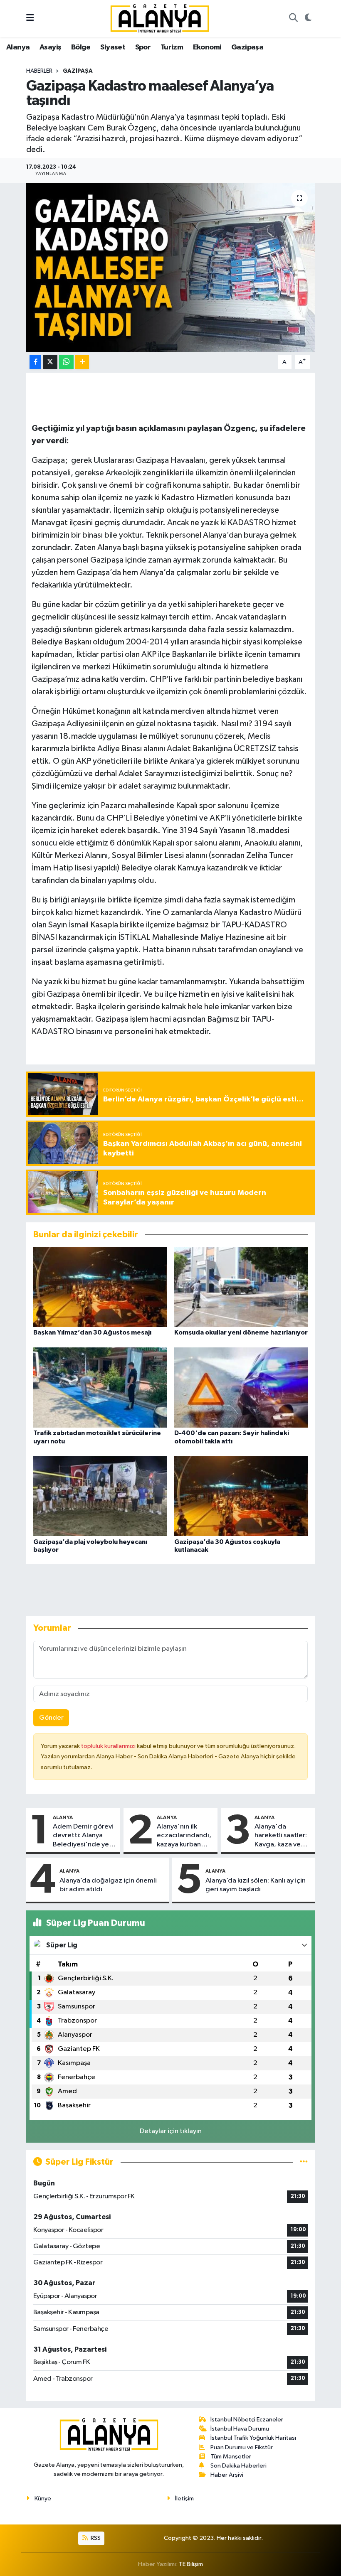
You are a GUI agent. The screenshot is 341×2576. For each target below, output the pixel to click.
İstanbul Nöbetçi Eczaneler (247, 2420)
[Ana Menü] (30, 18)
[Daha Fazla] (82, 362)
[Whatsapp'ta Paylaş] (66, 362)
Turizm (172, 47)
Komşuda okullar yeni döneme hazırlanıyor (241, 1332)
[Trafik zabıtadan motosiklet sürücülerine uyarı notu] (100, 1388)
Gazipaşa (247, 47)
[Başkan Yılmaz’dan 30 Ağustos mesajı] (100, 1287)
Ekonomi (207, 47)
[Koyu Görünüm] (308, 19)
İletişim (184, 2499)
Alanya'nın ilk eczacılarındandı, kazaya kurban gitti (184, 1836)
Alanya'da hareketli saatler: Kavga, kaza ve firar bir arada (281, 1836)
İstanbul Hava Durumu (240, 2429)
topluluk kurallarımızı (109, 1746)
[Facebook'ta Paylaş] (35, 362)
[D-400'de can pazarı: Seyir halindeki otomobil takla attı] (241, 1388)
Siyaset (113, 47)
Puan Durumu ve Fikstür (242, 2447)
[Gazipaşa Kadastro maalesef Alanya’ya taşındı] (171, 267)
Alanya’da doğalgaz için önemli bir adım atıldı (108, 1885)
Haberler (39, 71)
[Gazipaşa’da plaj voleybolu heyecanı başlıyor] (100, 1496)
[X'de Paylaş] (50, 362)
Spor (143, 47)
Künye (43, 2499)
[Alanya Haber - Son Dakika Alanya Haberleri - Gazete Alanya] (160, 18)
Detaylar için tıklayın (171, 2131)
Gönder (51, 1718)
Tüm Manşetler (231, 2457)
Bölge (81, 47)
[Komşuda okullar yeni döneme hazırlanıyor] (241, 1287)
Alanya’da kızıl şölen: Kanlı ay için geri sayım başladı (256, 1885)
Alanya (18, 47)
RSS (95, 2538)
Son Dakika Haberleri (238, 2466)
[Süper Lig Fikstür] (304, 2162)
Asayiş (50, 47)
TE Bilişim (191, 2564)
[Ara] (293, 19)
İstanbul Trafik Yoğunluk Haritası (253, 2438)
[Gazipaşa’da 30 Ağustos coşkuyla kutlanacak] (241, 1496)
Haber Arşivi (227, 2475)
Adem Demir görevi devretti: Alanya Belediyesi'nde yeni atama (84, 1836)
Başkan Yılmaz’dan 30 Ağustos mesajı (92, 1332)
